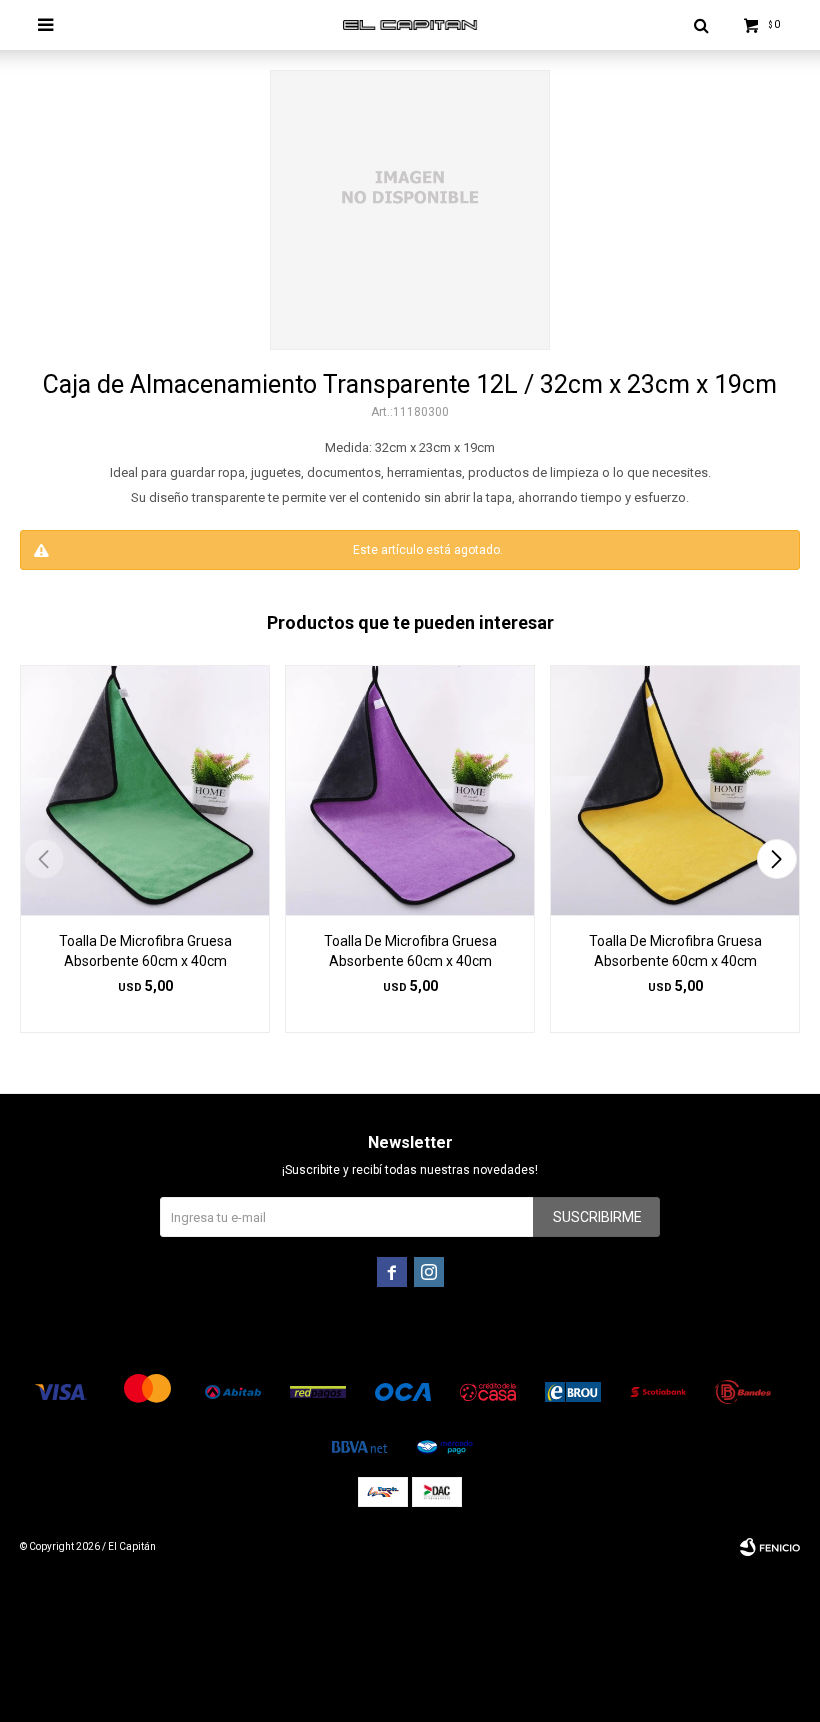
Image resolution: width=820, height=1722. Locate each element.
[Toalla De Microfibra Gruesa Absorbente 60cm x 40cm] (145, 790)
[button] (776, 859)
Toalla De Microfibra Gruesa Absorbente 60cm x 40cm (145, 951)
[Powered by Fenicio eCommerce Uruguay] (770, 1547)
